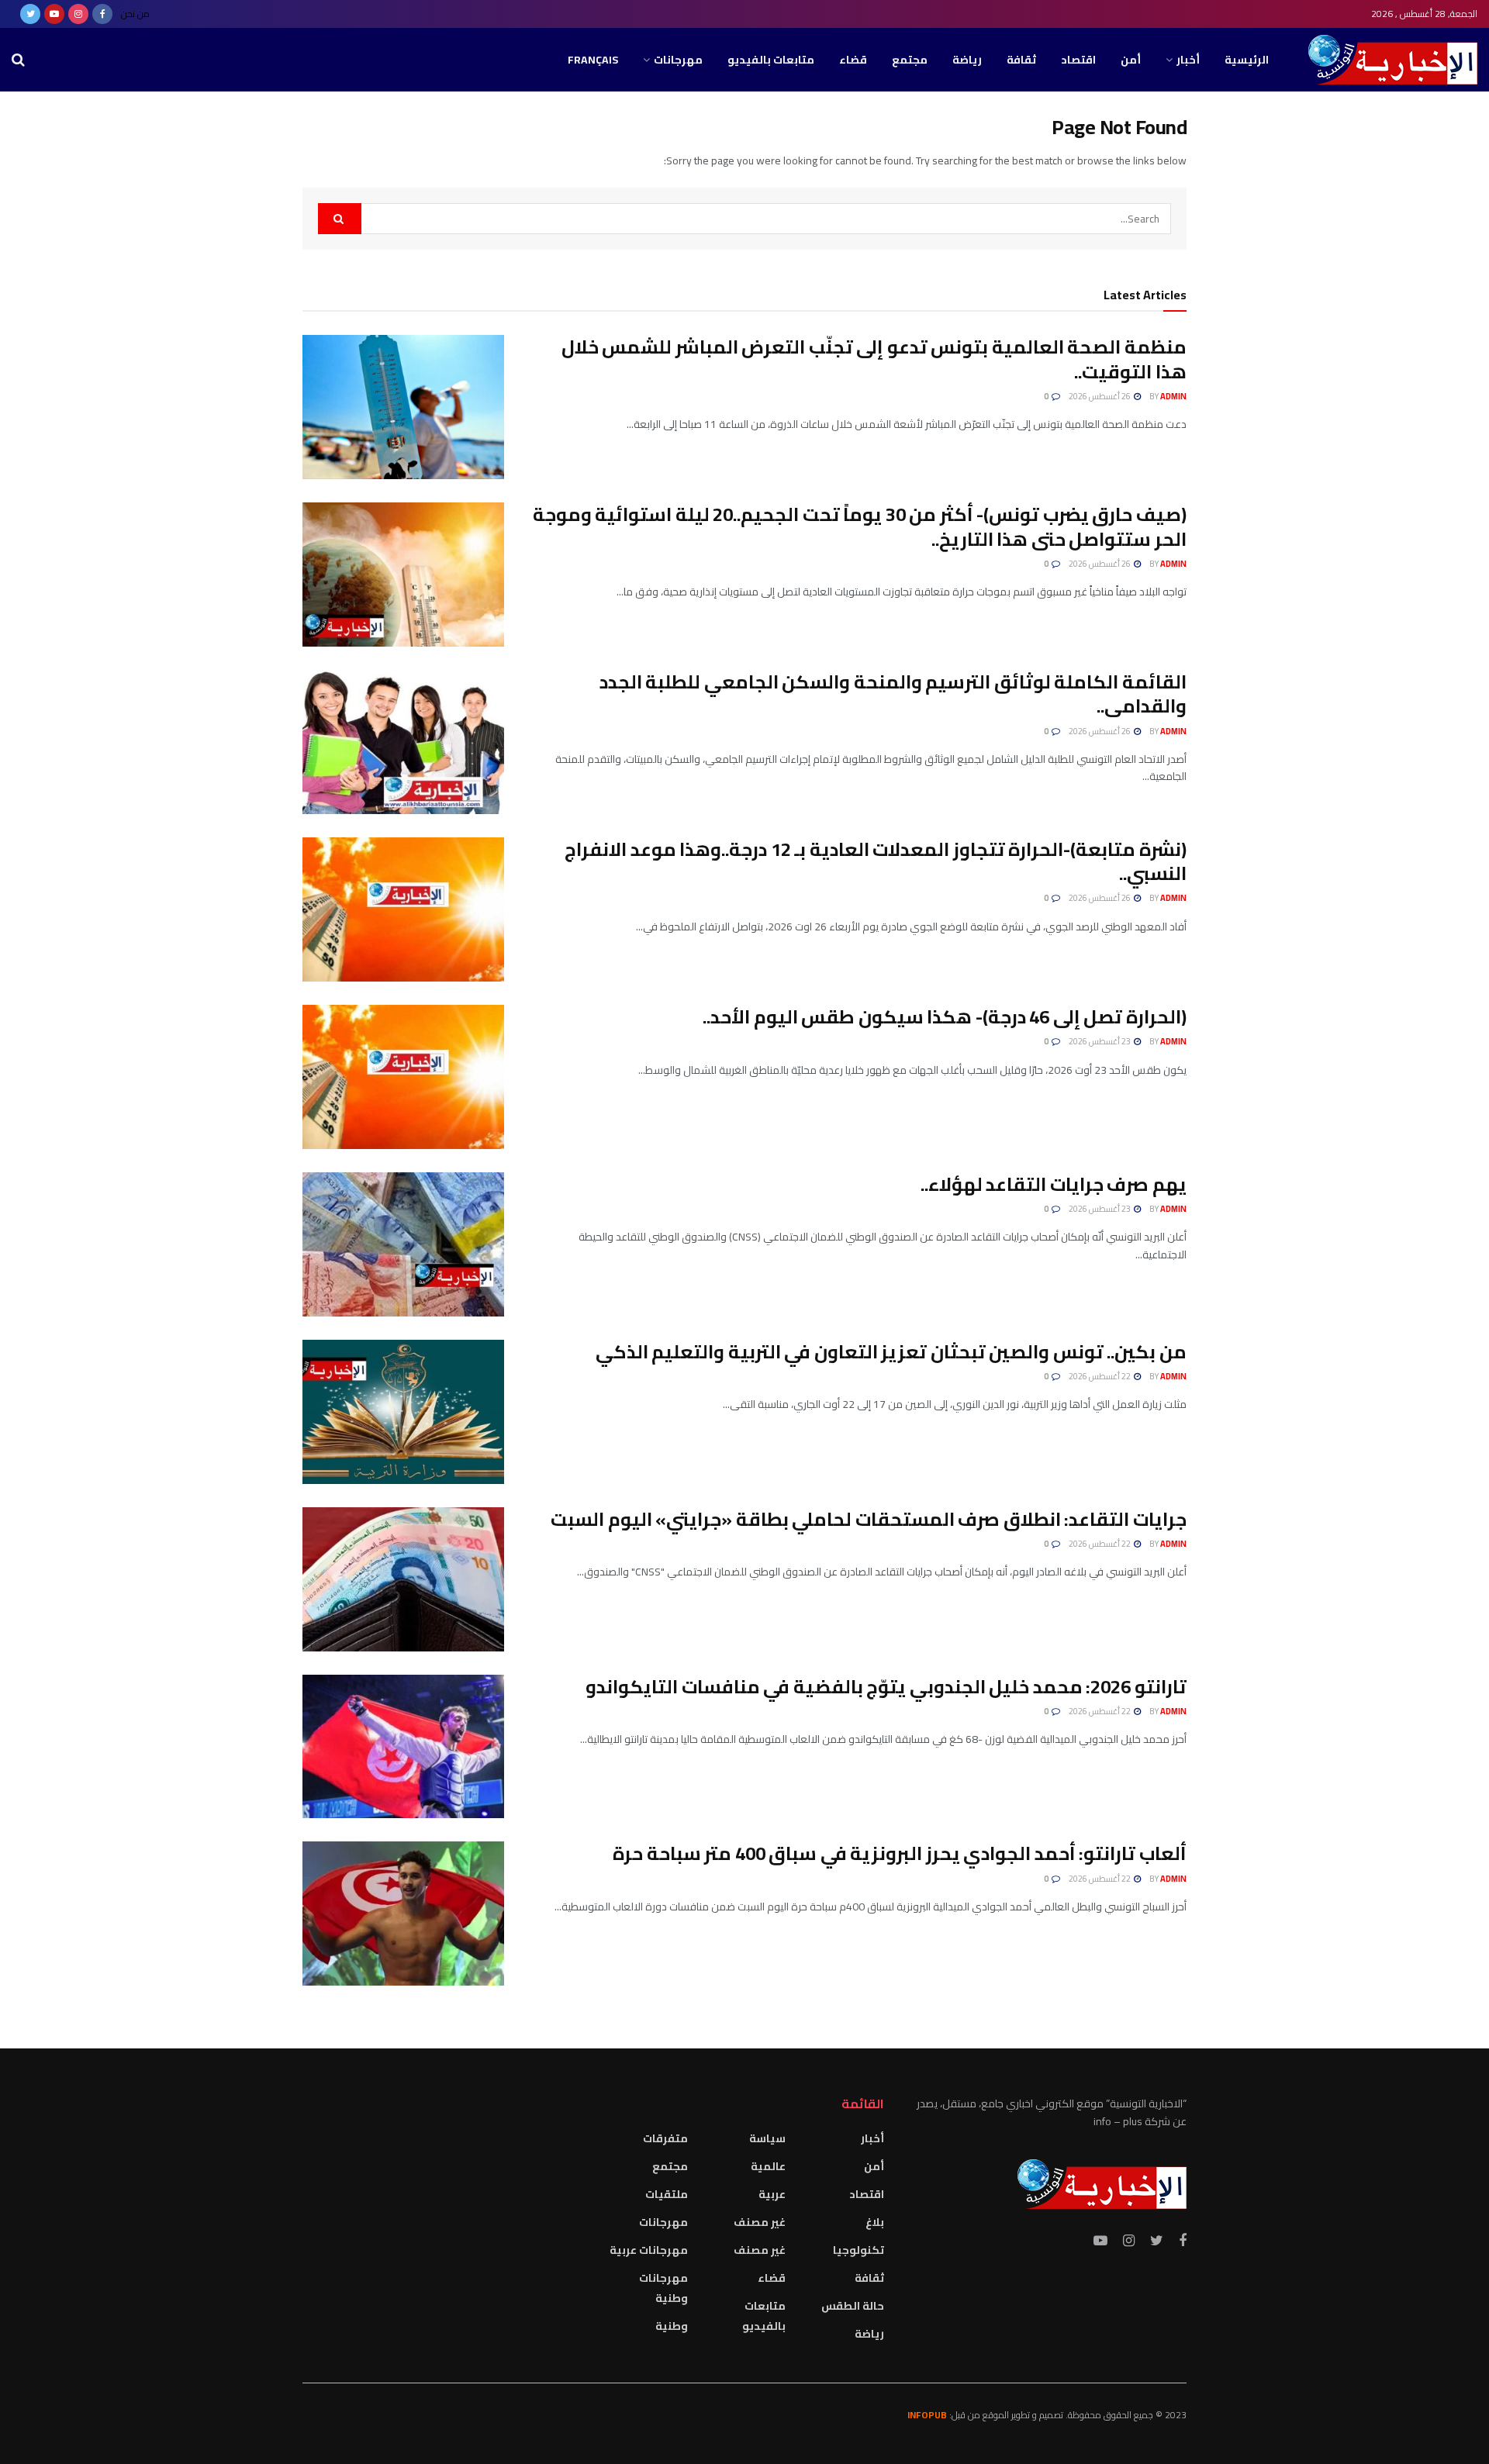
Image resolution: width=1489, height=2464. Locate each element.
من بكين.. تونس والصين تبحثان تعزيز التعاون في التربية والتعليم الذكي (891, 1352)
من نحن (135, 14)
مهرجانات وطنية (663, 2288)
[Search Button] (340, 219)
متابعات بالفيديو (771, 60)
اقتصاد (1078, 60)
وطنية (672, 2326)
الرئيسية (1247, 60)
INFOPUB (927, 2415)
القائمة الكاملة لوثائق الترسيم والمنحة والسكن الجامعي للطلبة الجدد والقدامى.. (893, 694)
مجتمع (910, 60)
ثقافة (1021, 60)
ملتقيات (667, 2194)
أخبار (1188, 60)
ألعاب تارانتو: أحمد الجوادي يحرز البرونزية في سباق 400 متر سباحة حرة (900, 1853)
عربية (772, 2194)
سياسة (767, 2138)
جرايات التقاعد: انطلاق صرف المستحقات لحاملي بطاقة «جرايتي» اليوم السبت (869, 1519)
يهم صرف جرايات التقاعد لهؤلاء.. (1054, 1184)
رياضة (967, 60)
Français (593, 60)
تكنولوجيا (859, 2250)
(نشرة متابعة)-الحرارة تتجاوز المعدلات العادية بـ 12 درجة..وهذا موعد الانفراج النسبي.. (876, 861)
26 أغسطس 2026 (1100, 396)
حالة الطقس (853, 2306)
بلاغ (875, 2222)
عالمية (768, 2166)
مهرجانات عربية (649, 2250)
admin (1173, 396)
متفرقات (665, 2138)
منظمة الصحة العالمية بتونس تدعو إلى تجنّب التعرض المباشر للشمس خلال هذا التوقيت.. (874, 359)
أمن (1131, 60)
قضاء (853, 60)
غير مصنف (760, 2222)
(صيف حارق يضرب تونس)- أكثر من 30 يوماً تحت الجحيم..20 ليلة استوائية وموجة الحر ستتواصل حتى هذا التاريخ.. (860, 526)
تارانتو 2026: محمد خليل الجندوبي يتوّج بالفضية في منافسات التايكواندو (886, 1687)
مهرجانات (678, 60)
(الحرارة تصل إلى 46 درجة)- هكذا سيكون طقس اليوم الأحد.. (945, 1017)
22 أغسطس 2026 (1100, 1376)
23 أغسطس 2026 (1100, 1041)
